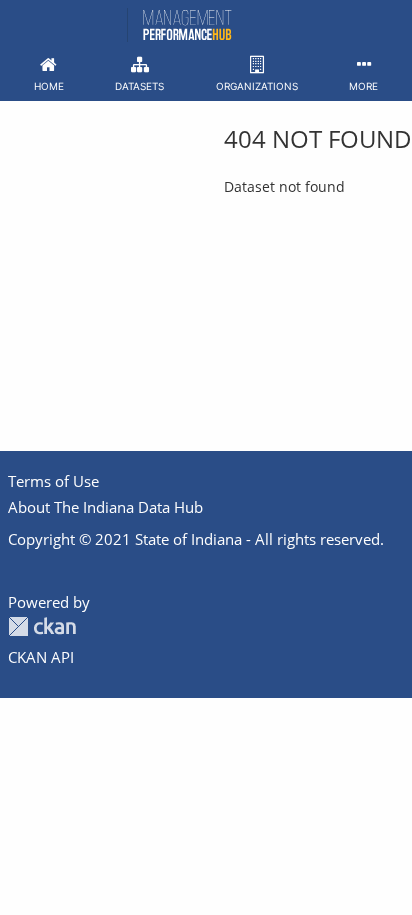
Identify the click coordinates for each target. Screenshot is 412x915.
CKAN (42, 626)
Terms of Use (53, 481)
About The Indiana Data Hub (105, 507)
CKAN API (41, 657)
